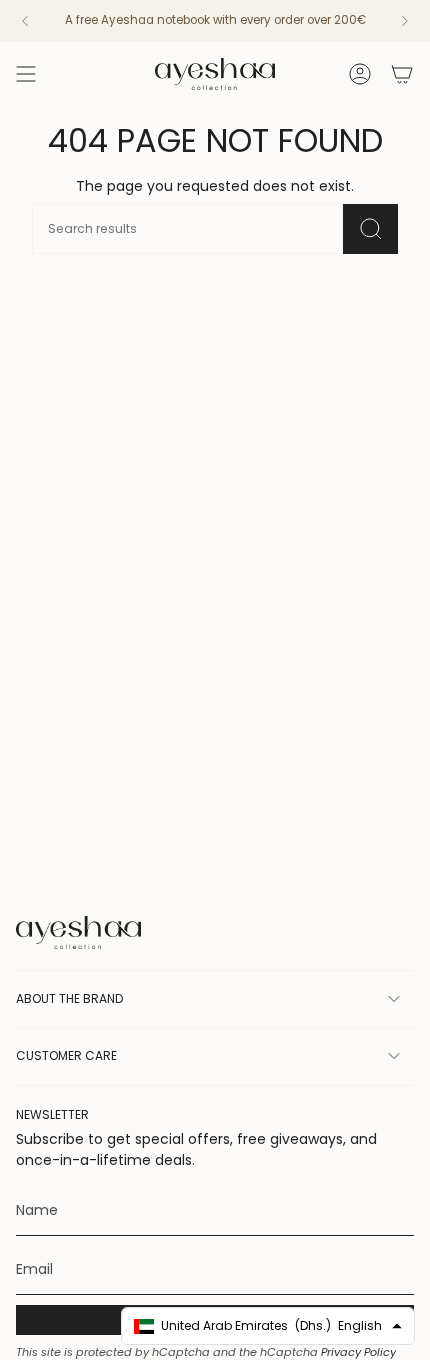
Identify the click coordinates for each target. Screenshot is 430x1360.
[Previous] (25, 21)
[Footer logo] (78, 932)
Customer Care (66, 1055)
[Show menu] (26, 74)
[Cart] (402, 74)
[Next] (405, 21)
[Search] (370, 229)
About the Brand (69, 998)
